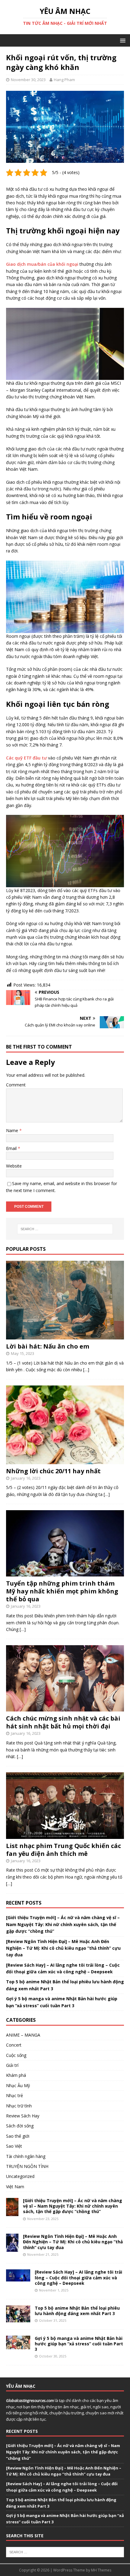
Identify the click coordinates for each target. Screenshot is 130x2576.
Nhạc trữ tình (19, 2106)
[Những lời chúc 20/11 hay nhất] (65, 1460)
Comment (16, 1085)
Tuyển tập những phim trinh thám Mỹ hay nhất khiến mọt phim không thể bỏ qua (62, 1591)
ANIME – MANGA (23, 2035)
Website (14, 1166)
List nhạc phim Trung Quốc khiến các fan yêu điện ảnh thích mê (63, 1850)
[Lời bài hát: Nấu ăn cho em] (65, 1336)
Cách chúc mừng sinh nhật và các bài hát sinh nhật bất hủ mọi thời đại (63, 1722)
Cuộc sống (16, 2055)
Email (12, 1148)
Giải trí (12, 2065)
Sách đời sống (20, 2126)
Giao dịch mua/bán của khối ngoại (42, 264)
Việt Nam (15, 2187)
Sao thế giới (18, 2136)
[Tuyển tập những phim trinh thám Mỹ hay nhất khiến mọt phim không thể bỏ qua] (65, 1573)
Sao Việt (14, 2146)
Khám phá (16, 2075)
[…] (86, 1370)
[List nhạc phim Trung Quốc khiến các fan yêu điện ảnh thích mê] (65, 1835)
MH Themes (101, 2570)
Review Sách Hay (23, 2116)
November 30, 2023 (28, 80)
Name (13, 1130)
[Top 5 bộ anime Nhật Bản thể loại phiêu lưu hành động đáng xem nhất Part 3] (18, 2319)
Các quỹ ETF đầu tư (26, 758)
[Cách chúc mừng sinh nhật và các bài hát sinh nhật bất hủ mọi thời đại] (65, 1708)
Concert (14, 2045)
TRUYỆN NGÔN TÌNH (27, 2166)
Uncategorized (20, 2176)
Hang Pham (64, 80)
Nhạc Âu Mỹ (18, 2085)
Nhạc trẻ (15, 2095)
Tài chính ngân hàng (26, 2156)
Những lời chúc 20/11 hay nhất (53, 1471)
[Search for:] (65, 1229)
